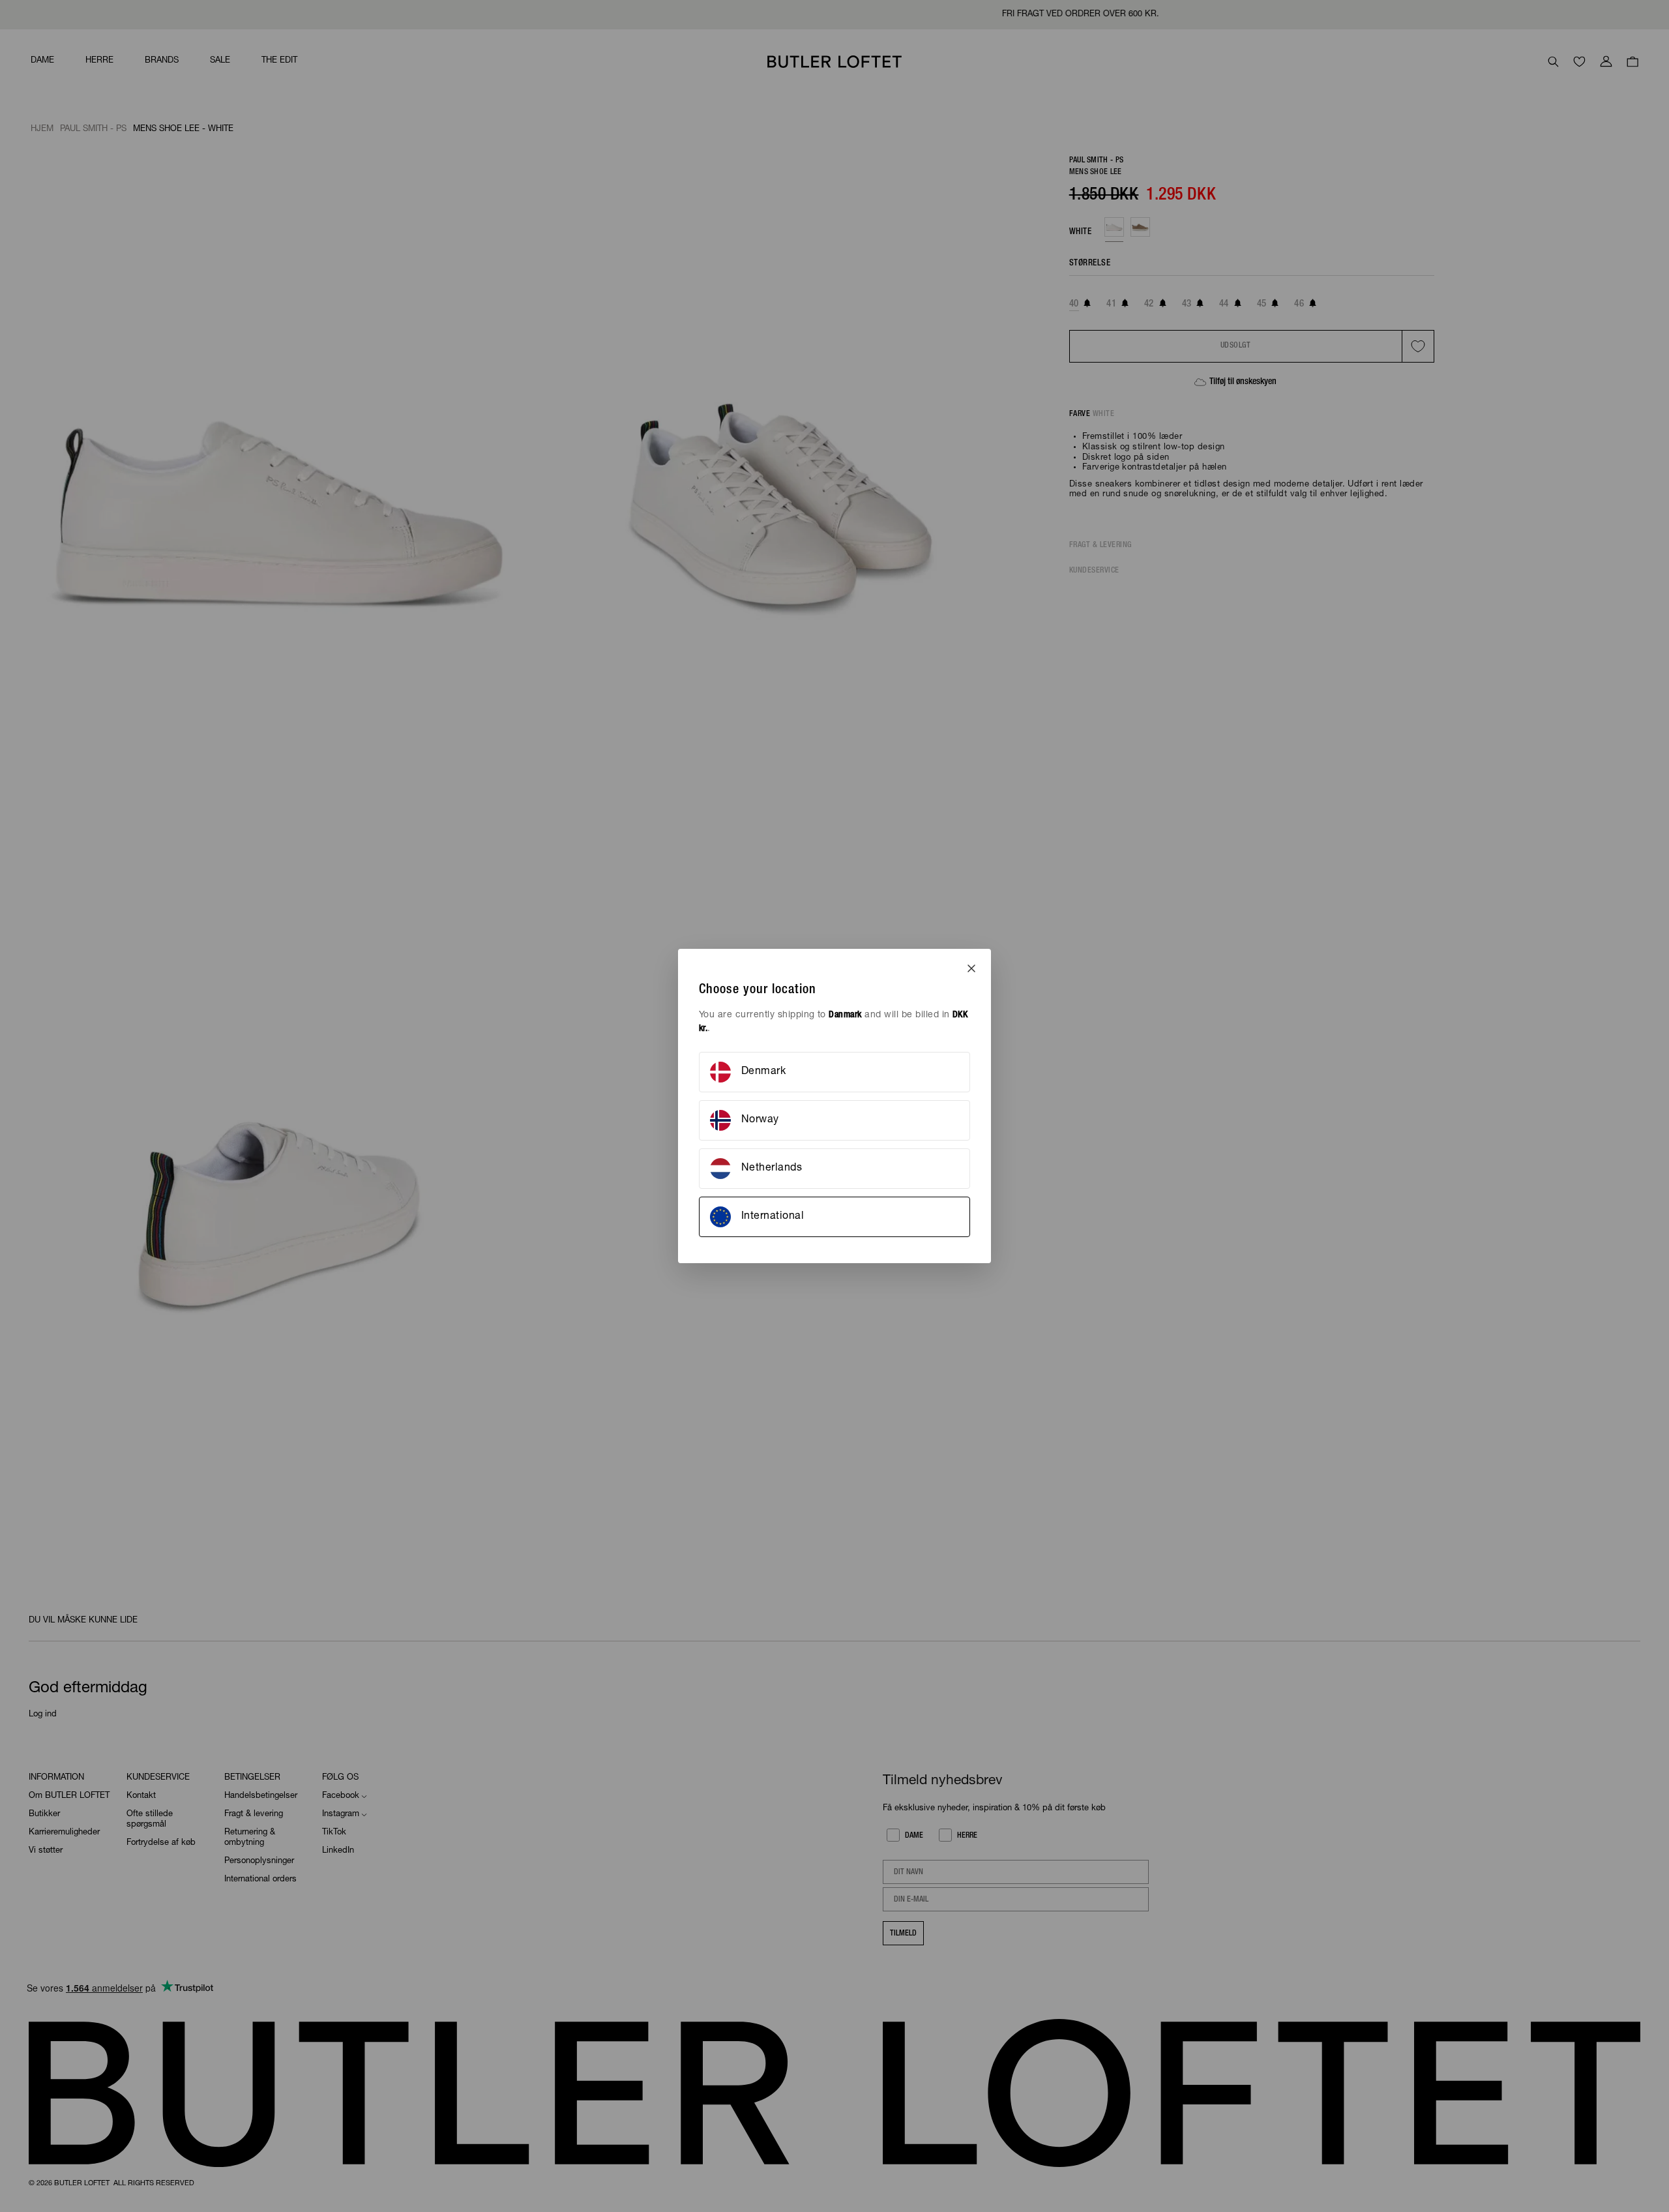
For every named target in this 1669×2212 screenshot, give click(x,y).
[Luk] (971, 968)
